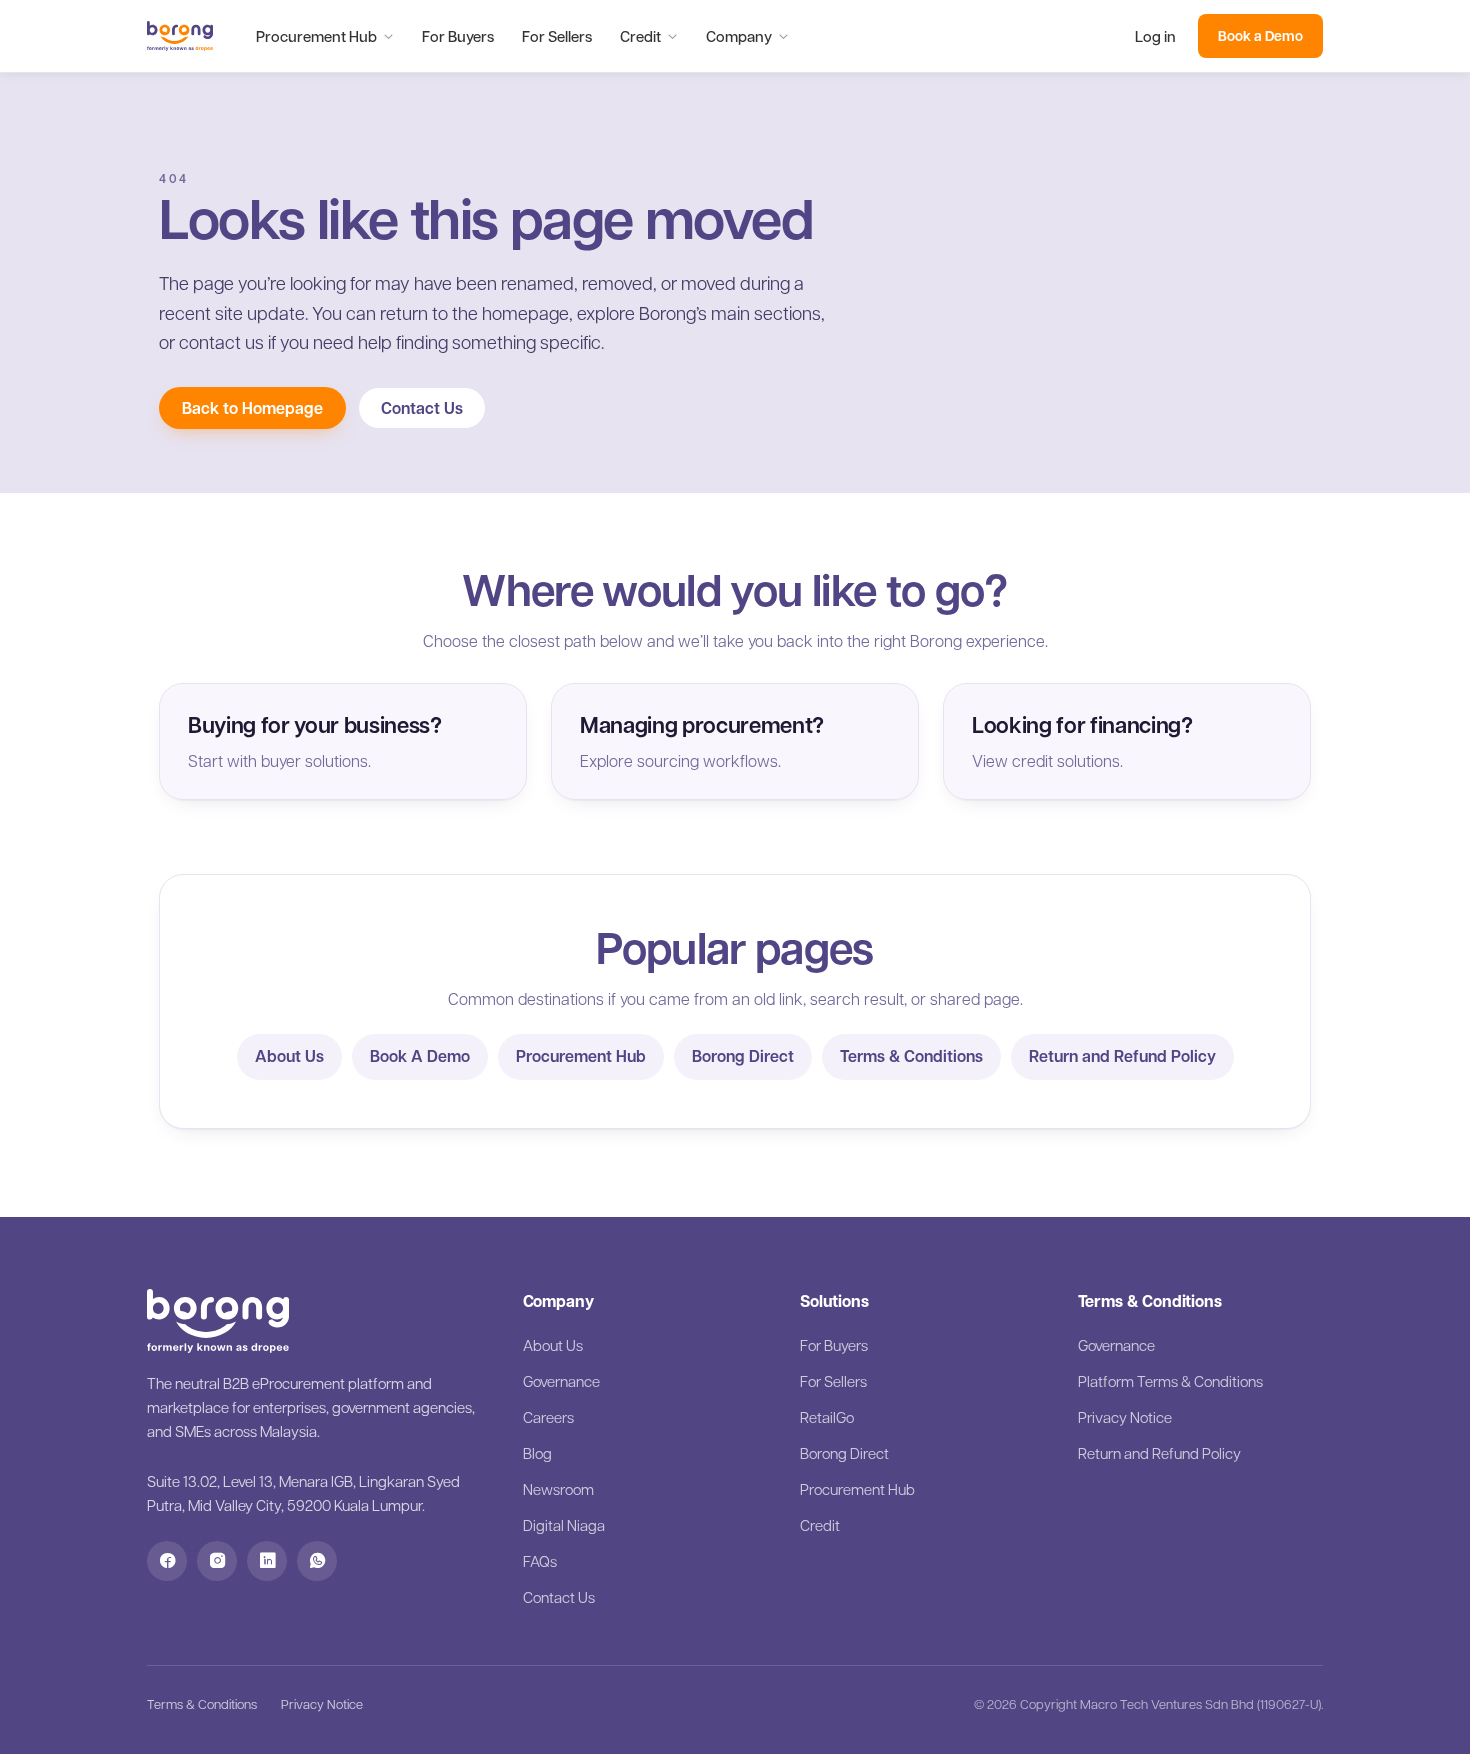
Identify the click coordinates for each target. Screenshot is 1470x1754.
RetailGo (827, 1417)
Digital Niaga (564, 1525)
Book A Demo (420, 1056)
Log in (1155, 36)
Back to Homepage (252, 408)
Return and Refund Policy (1122, 1056)
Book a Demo (1260, 35)
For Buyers (458, 36)
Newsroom (558, 1489)
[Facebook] (167, 1561)
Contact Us (422, 408)
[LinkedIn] (267, 1561)
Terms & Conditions (911, 1056)
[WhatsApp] (317, 1561)
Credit (640, 36)
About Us (289, 1056)
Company (739, 36)
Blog (537, 1453)
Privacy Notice (1125, 1417)
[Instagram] (217, 1561)
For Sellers (557, 36)
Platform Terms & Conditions (1170, 1381)
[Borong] (180, 36)
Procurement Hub (316, 36)
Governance (561, 1381)
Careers (548, 1417)
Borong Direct (743, 1056)
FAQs (540, 1561)
